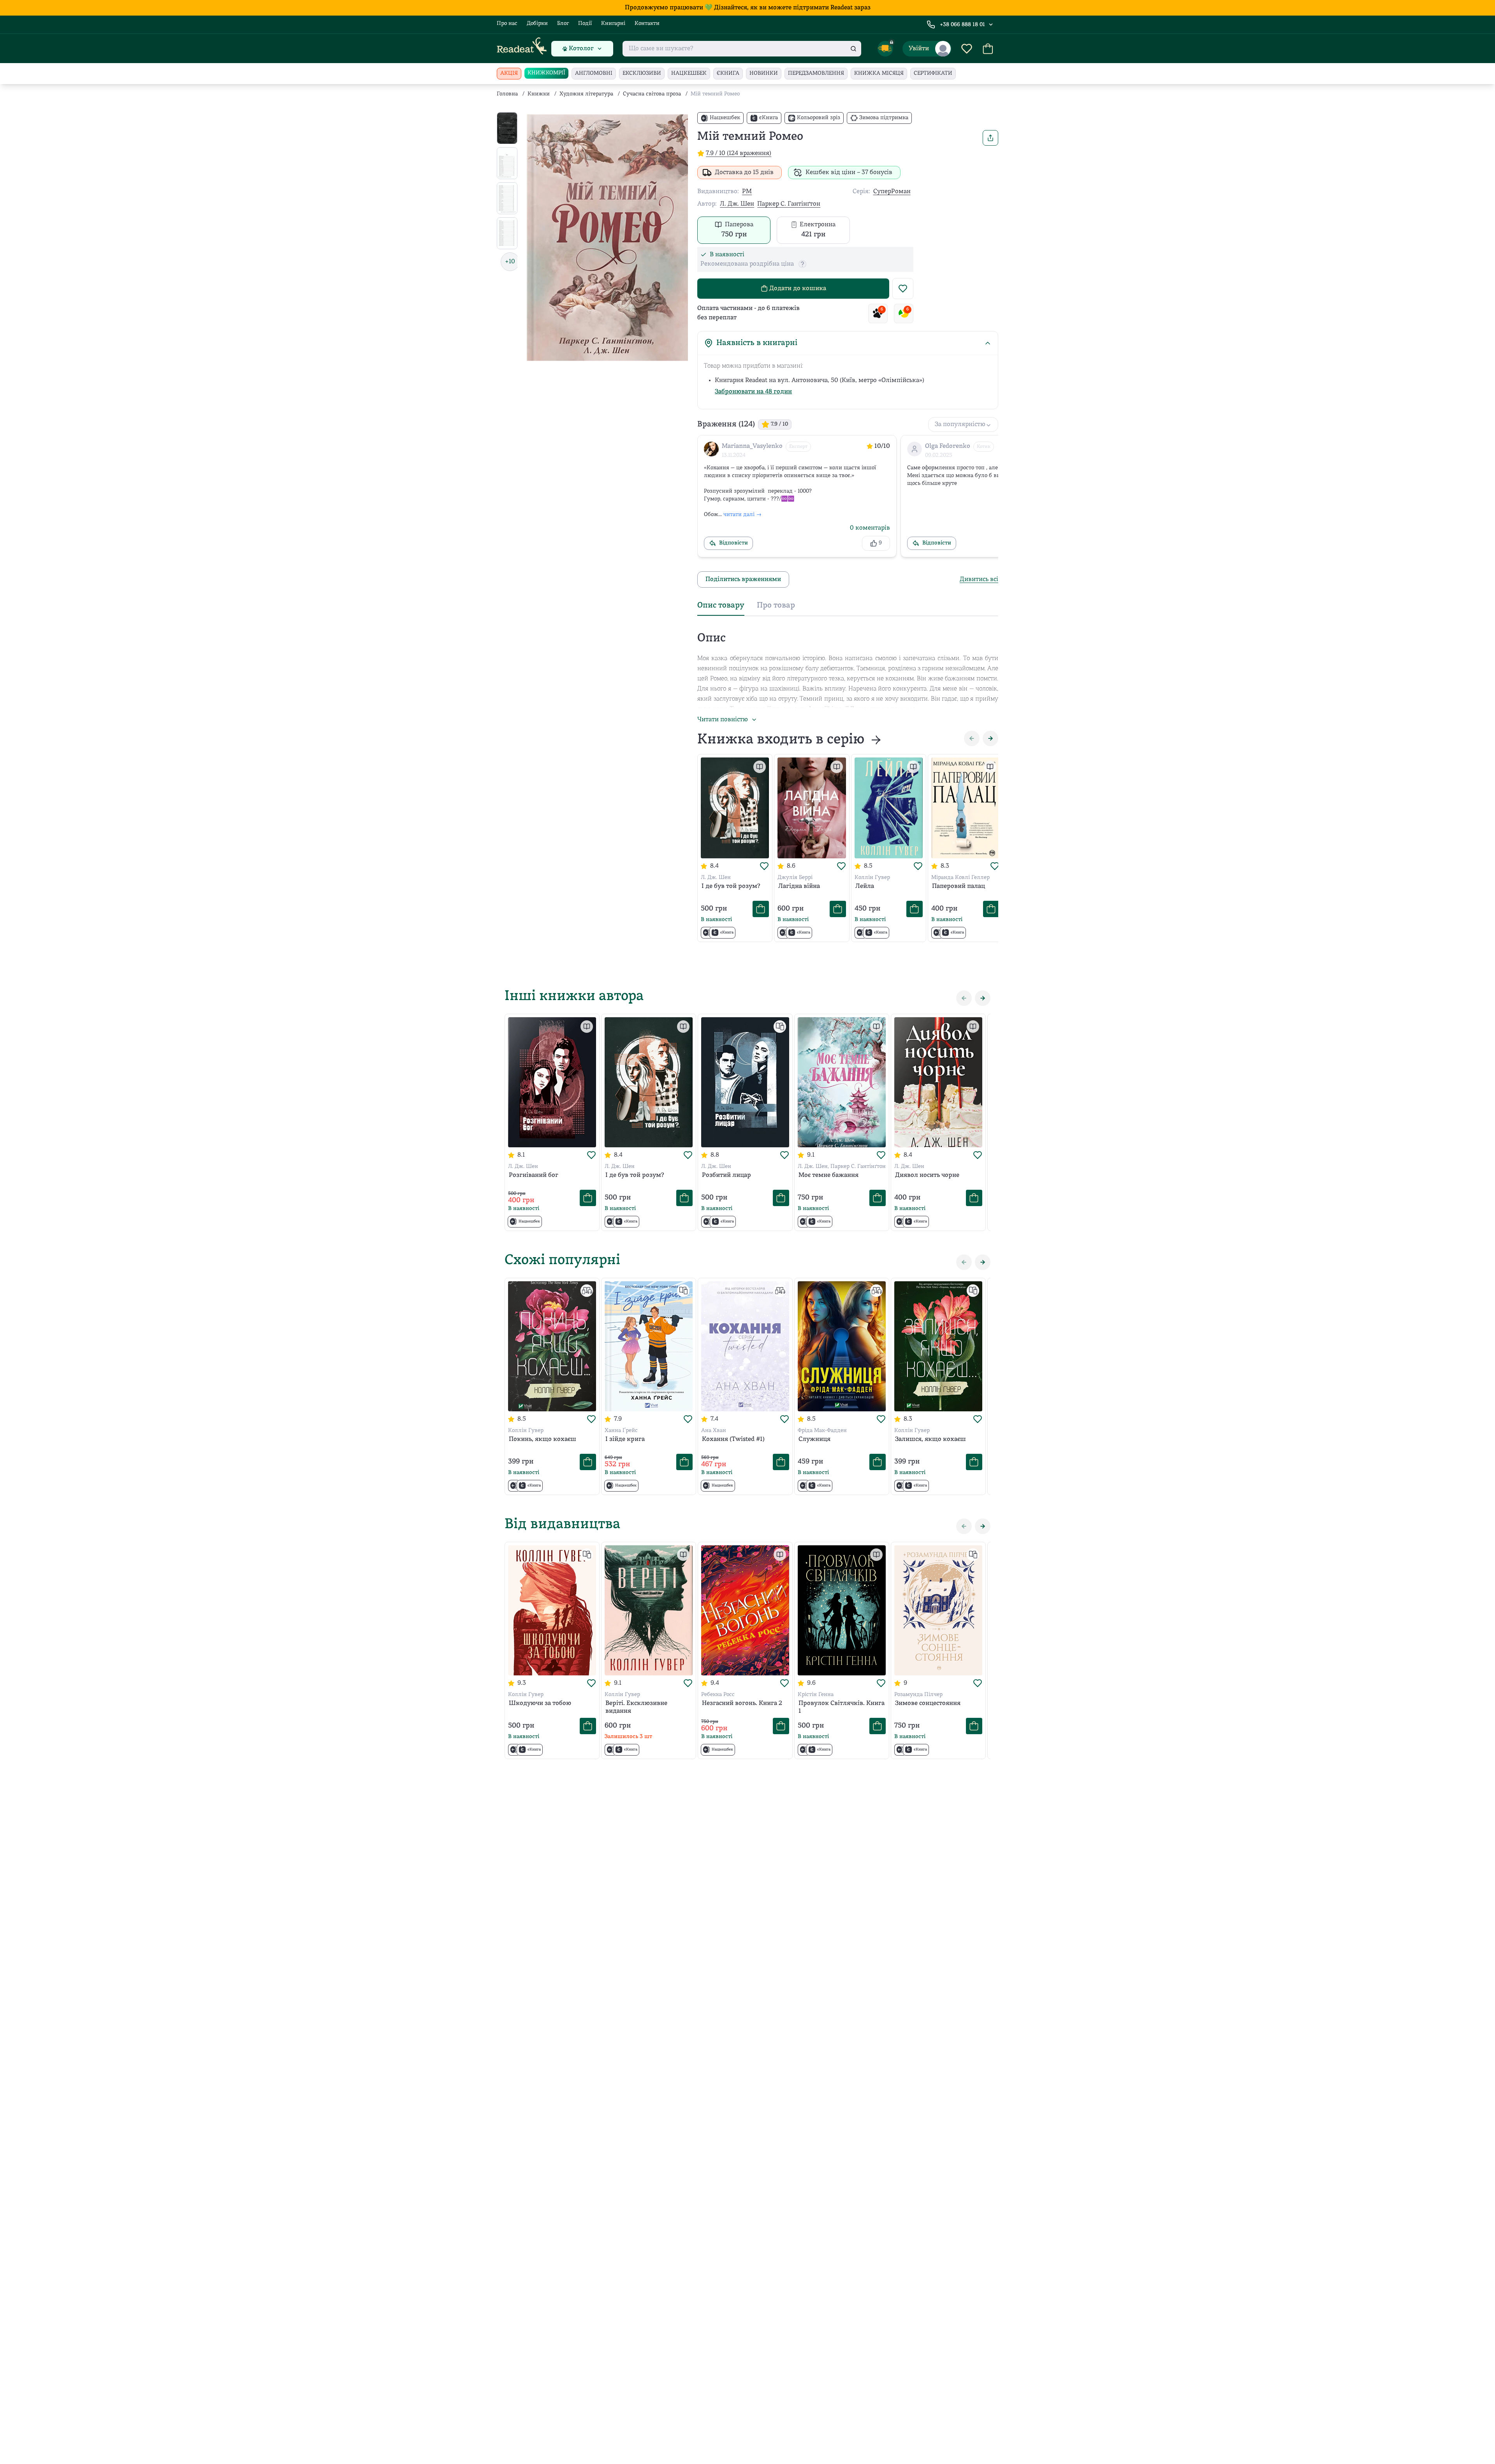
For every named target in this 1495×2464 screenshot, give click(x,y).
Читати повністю (723, 720)
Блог (563, 24)
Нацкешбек (689, 73)
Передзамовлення (816, 73)
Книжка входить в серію (781, 740)
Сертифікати (933, 73)
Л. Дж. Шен (737, 204)
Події (585, 24)
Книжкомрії (546, 73)
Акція (509, 73)
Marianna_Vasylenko (752, 446)
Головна (507, 94)
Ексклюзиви (642, 73)
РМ (747, 192)
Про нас (507, 24)
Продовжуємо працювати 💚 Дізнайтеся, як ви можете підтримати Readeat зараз (748, 8)
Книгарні (613, 24)
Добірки (537, 24)
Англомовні (594, 73)
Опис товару (721, 606)
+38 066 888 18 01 (962, 25)
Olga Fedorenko (948, 446)
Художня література (586, 94)
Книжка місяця (879, 73)
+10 (510, 262)
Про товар (776, 606)
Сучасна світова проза (652, 94)
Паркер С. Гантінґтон (789, 204)
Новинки (764, 73)
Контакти (647, 24)
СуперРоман (892, 192)
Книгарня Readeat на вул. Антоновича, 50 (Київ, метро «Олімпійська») (820, 380)
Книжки (539, 94)
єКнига (728, 73)
